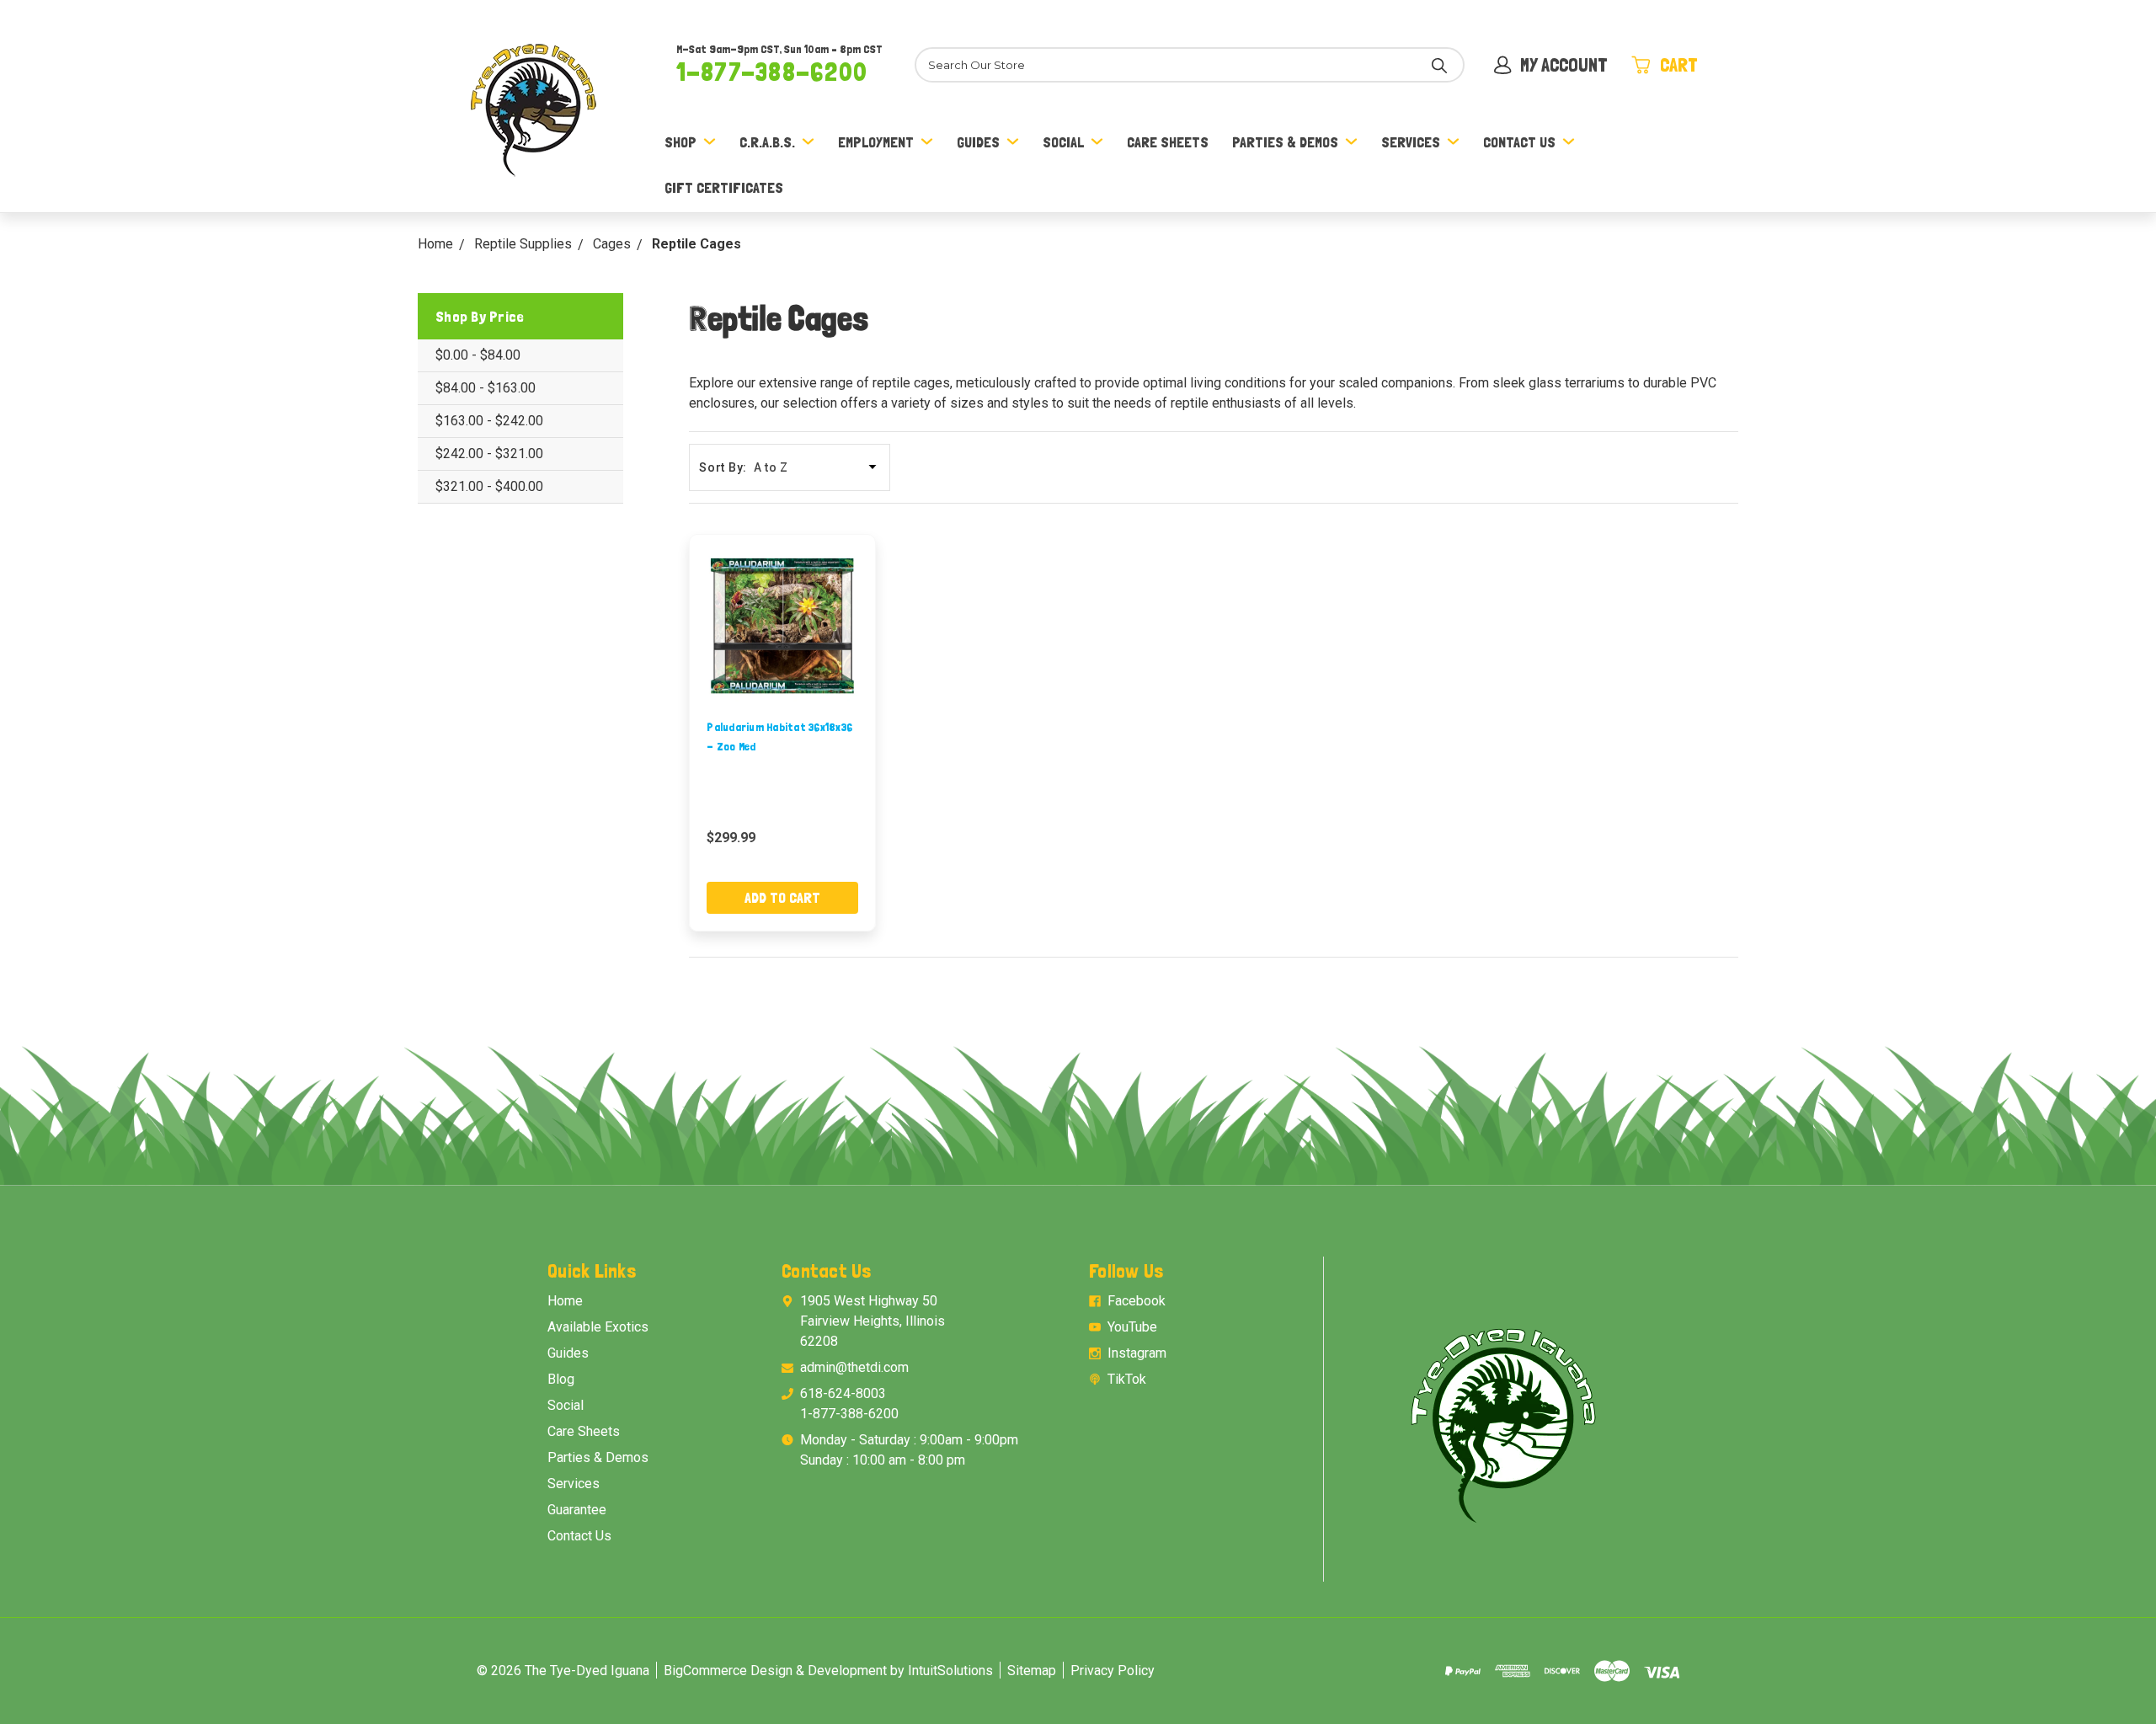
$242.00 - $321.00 (489, 454)
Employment (876, 142)
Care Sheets (1168, 142)
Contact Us (1519, 142)
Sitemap (1032, 1671)
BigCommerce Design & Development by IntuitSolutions (828, 1671)
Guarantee (577, 1510)
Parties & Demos (1285, 142)
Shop (680, 142)
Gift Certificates (724, 187)
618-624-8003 (843, 1393)
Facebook (1137, 1301)
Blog (561, 1379)
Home (565, 1301)
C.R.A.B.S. (767, 142)
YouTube (1132, 1327)
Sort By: (723, 467)
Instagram (1137, 1353)
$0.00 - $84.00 (478, 355)
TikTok (1127, 1379)
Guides (978, 142)
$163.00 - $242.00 (489, 421)
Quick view (782, 627)
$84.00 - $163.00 (486, 388)
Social (1063, 142)
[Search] (1439, 65)
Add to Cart (782, 897)
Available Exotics (598, 1327)
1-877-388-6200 (772, 72)
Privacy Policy (1113, 1671)
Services (1411, 142)
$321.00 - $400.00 (489, 486)
